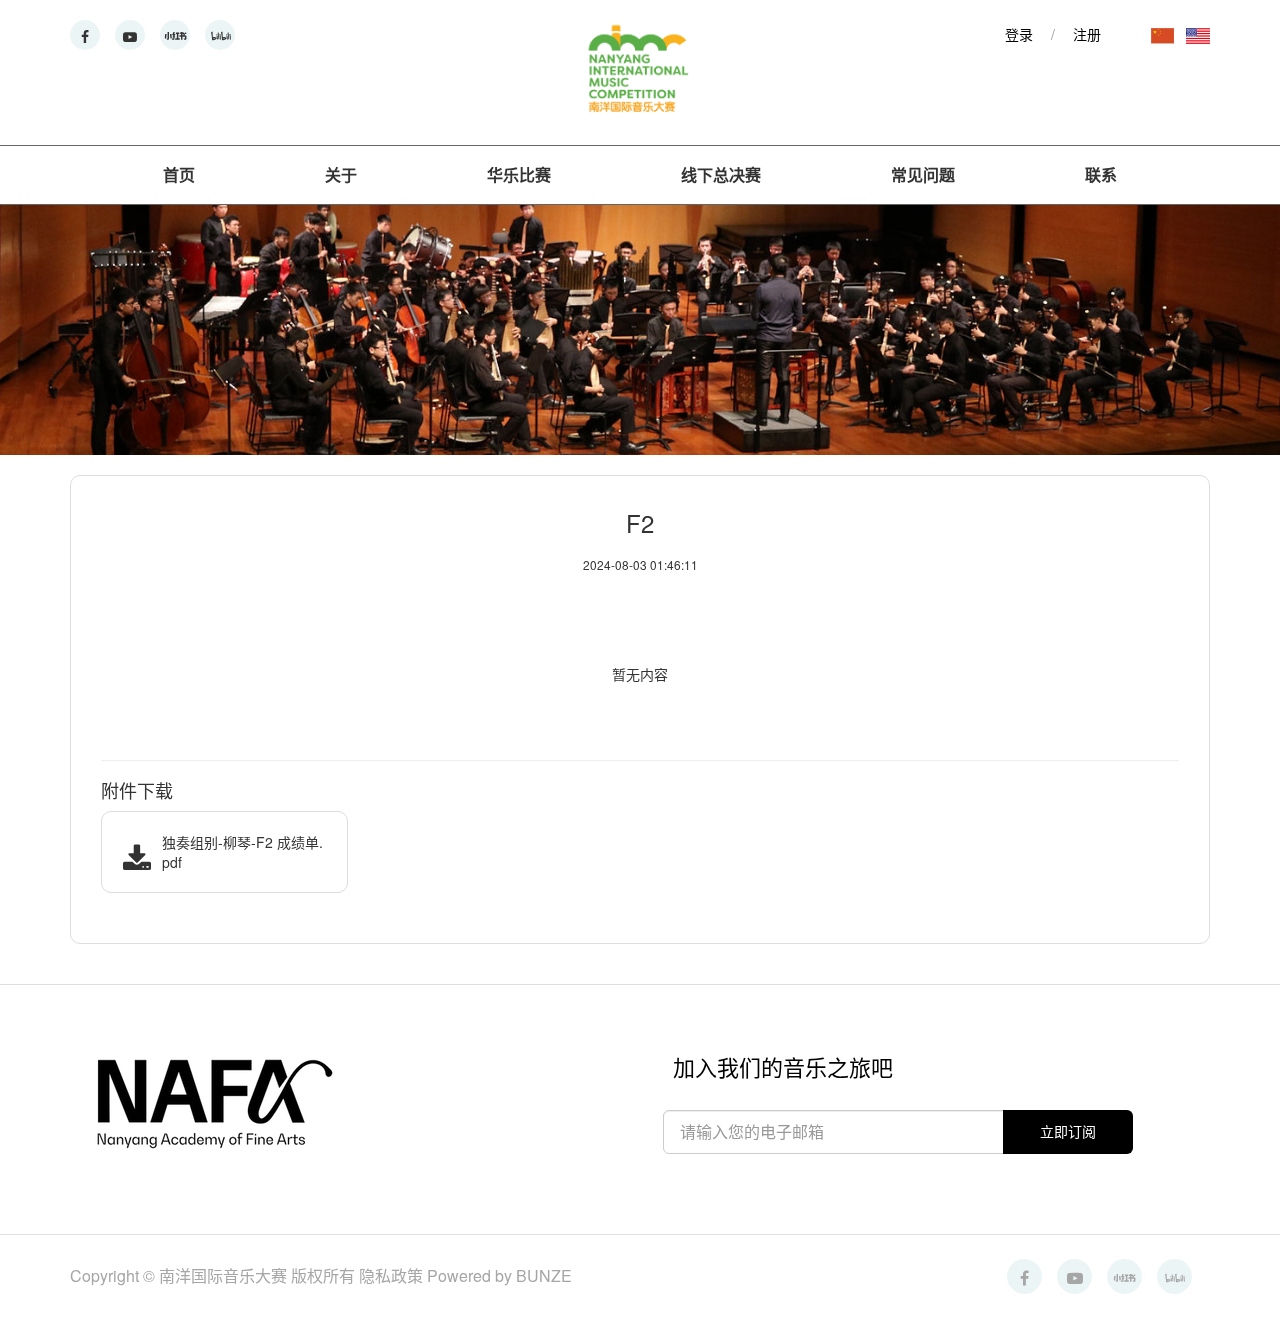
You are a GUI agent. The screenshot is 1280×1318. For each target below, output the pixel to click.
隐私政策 (393, 1275)
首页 (179, 174)
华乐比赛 (519, 174)
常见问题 (923, 174)
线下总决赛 (721, 174)
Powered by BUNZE (499, 1275)
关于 (341, 174)
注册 (1087, 34)
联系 (1101, 174)
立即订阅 (1068, 1131)
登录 (1019, 34)
